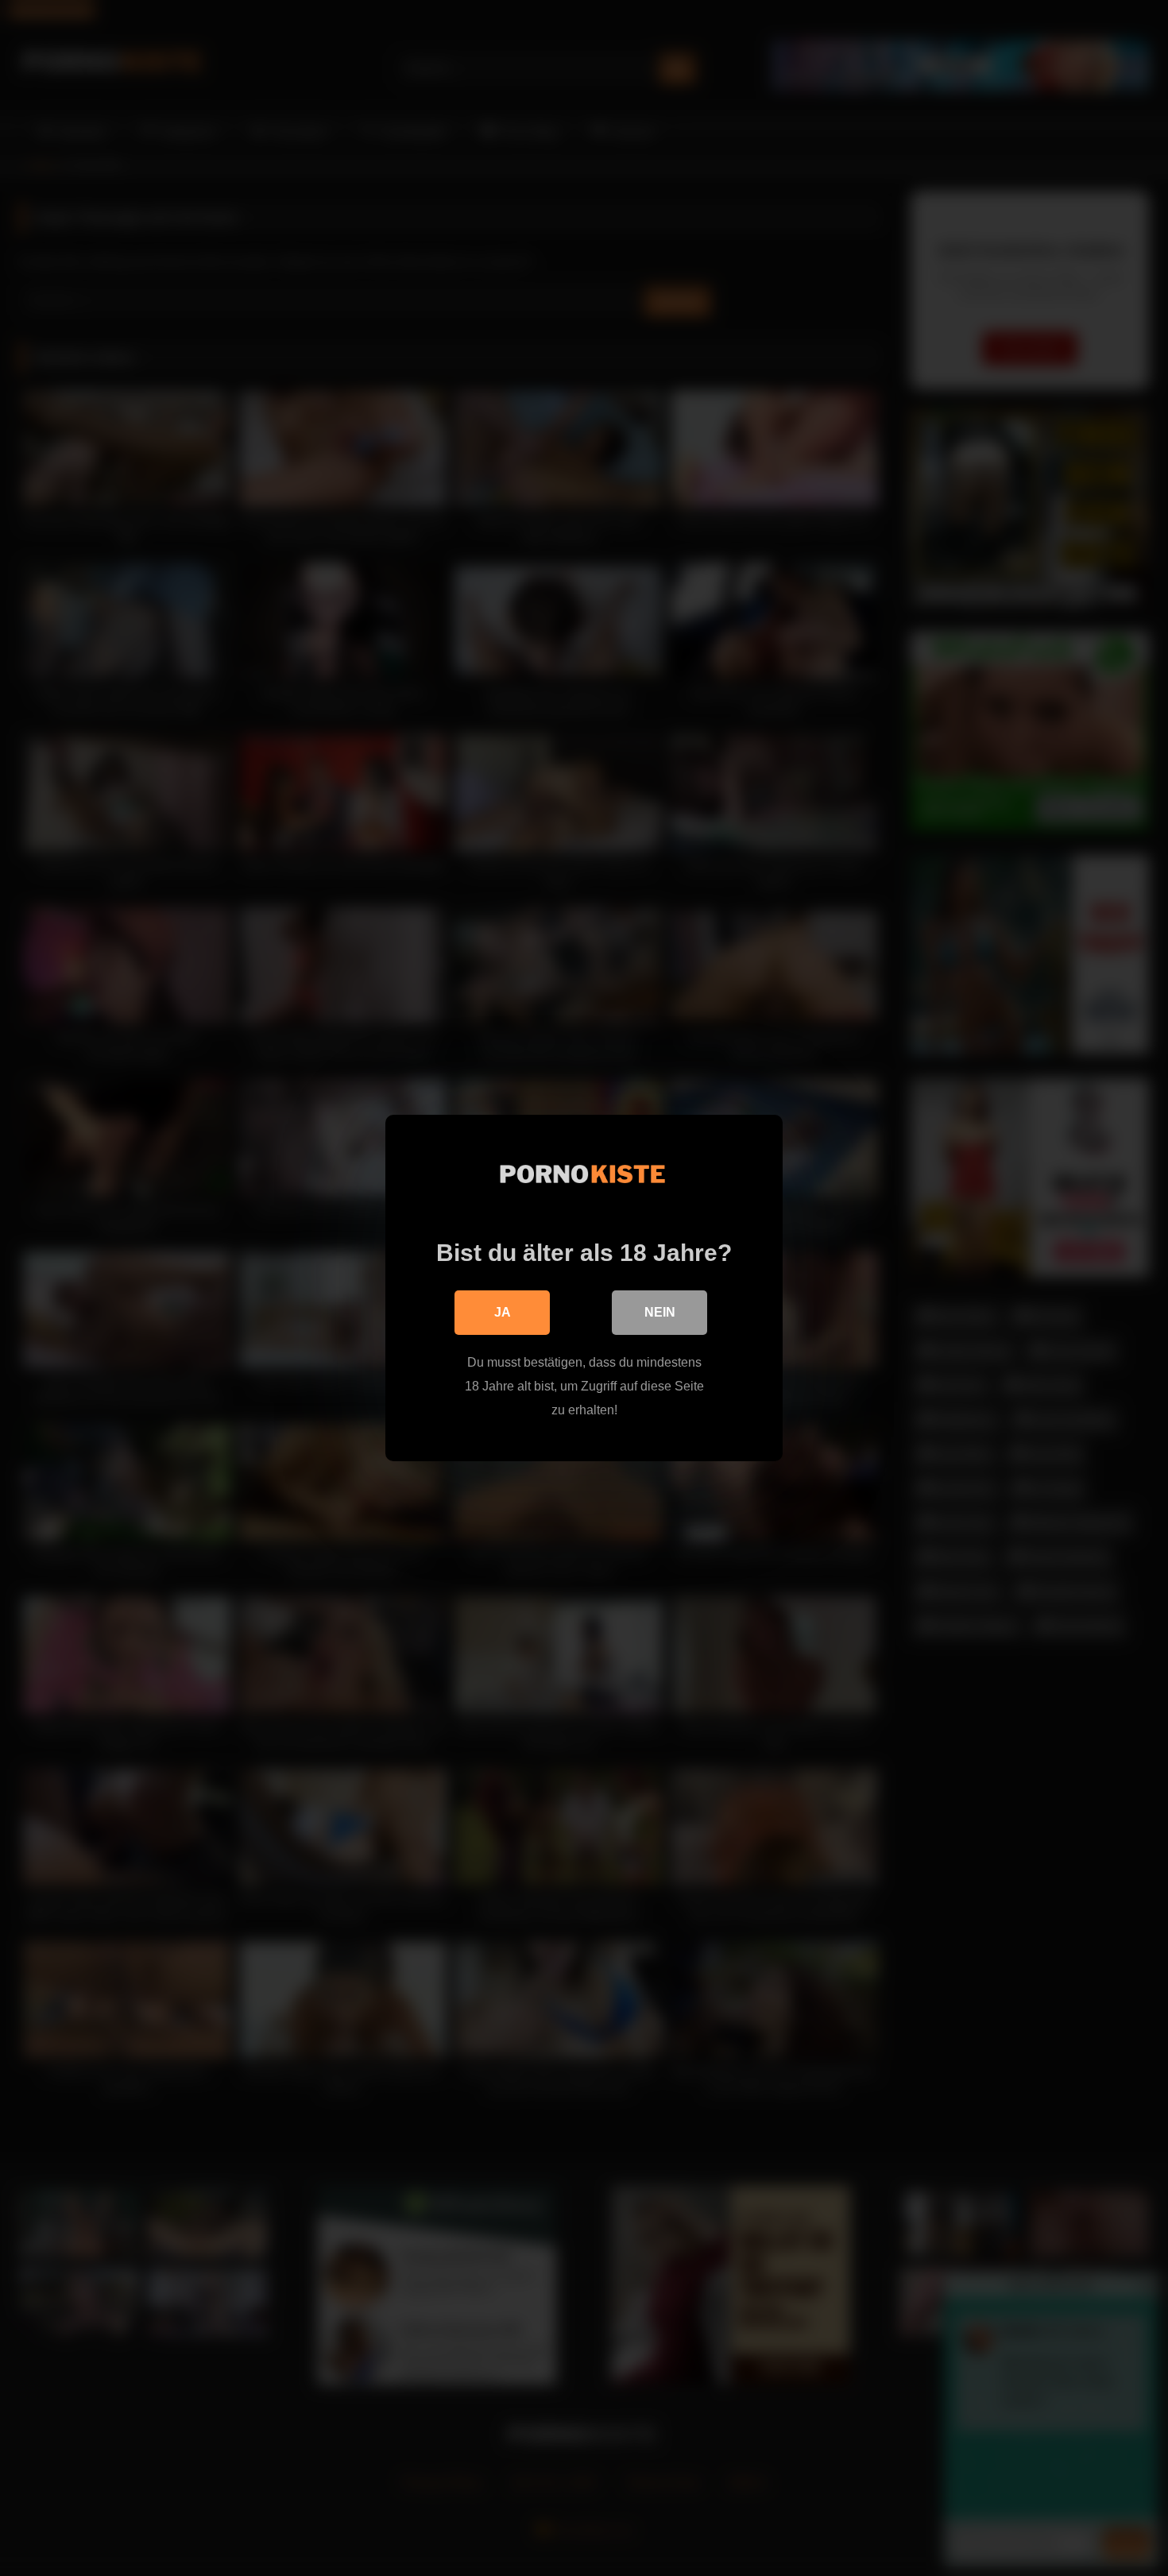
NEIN (660, 1312)
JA (503, 1312)
